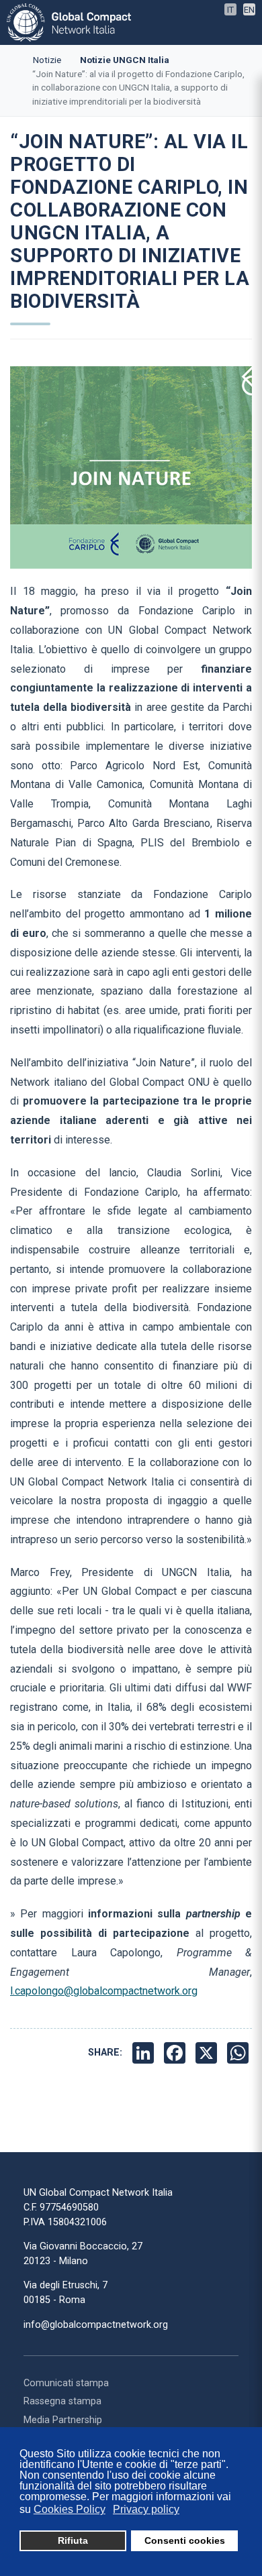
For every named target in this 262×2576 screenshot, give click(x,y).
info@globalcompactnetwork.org (96, 2325)
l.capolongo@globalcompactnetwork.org (104, 1991)
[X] (208, 2053)
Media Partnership (63, 2420)
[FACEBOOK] (176, 2053)
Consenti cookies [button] (185, 2540)
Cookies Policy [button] (70, 2509)
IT (230, 10)
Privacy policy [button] (146, 2509)
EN (249, 10)
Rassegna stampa (62, 2401)
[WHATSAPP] (239, 2053)
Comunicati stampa (66, 2383)
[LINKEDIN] (145, 2053)
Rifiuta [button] (73, 2540)
